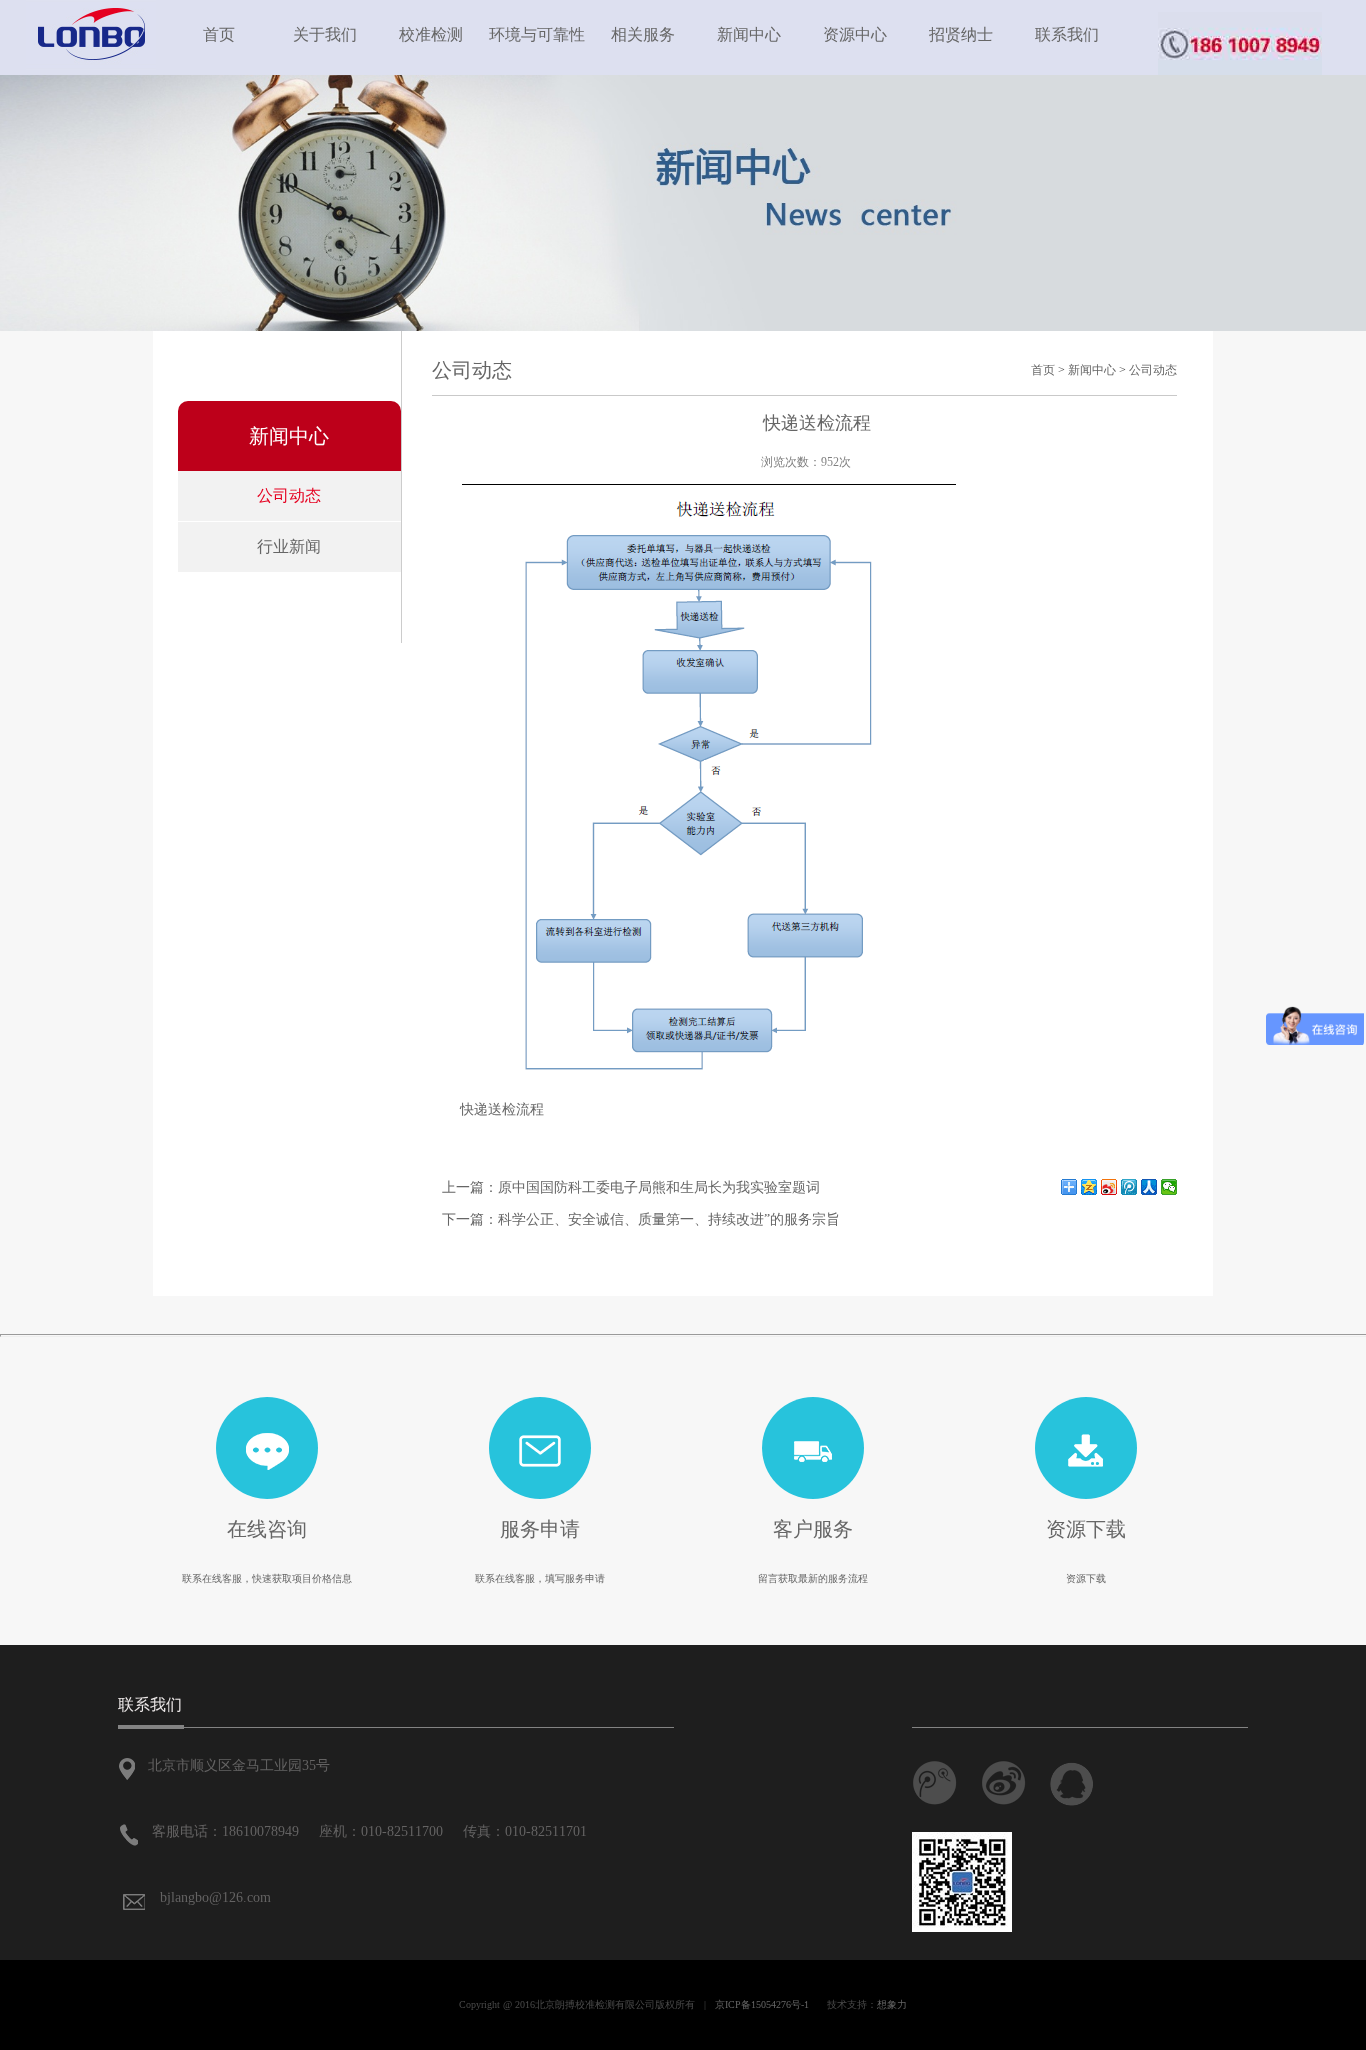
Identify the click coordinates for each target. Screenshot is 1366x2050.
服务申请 (540, 1529)
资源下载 (1086, 1529)
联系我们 (1067, 34)
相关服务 (643, 34)
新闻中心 (749, 34)
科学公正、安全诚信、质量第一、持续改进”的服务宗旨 (669, 1219)
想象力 (892, 2004)
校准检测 (431, 34)
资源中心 (855, 34)
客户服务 (813, 1529)
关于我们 (325, 34)
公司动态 (289, 495)
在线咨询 (267, 1529)
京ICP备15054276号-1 (762, 2004)
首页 (219, 34)
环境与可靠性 (537, 34)
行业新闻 (289, 546)
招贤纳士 (961, 34)
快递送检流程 (502, 1109)
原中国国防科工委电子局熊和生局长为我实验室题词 (659, 1187)
